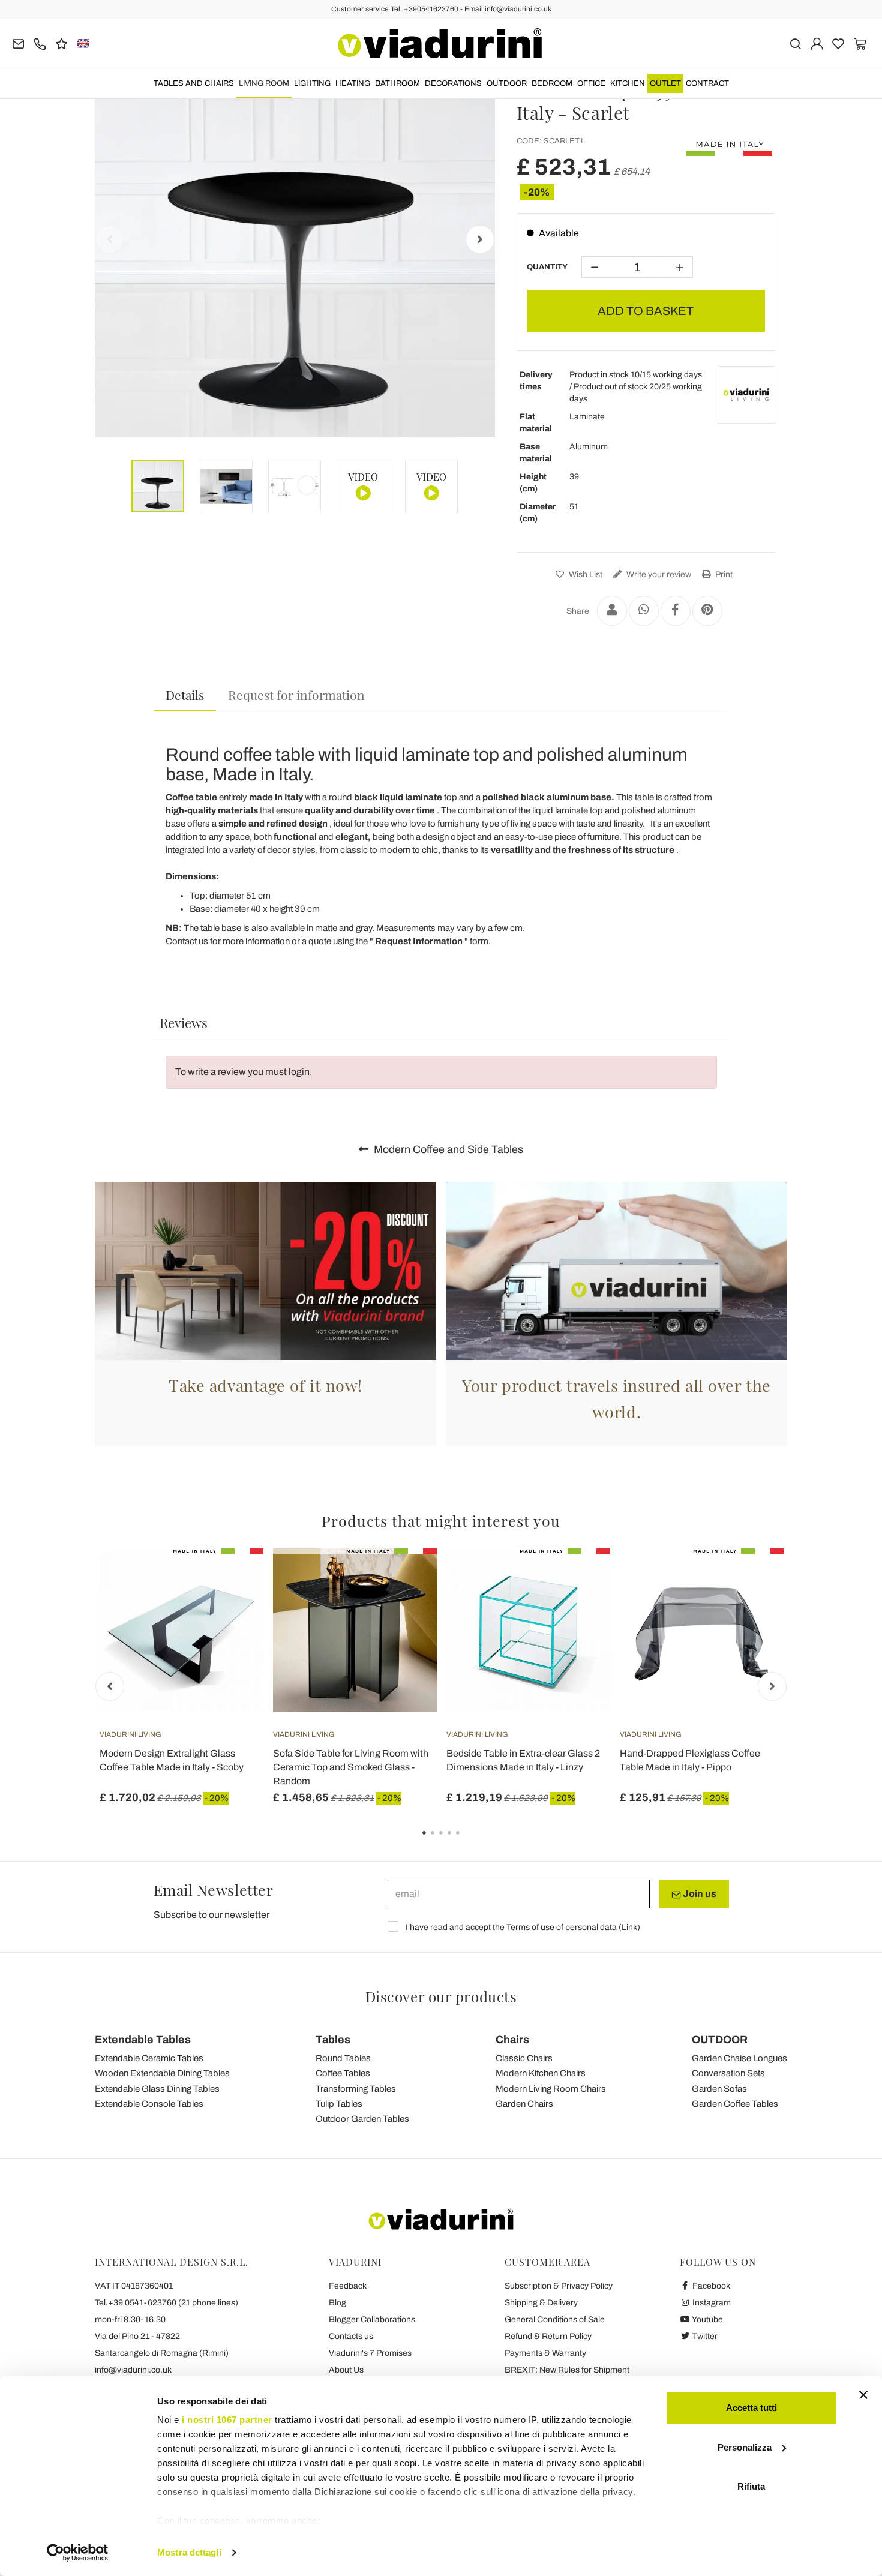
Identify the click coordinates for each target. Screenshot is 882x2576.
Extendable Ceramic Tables (149, 2058)
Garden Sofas (719, 2089)
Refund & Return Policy (548, 2336)
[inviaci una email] (18, 43)
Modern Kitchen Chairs (541, 2073)
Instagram (711, 2303)
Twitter (704, 2336)
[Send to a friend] (612, 611)
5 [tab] (468, 1841)
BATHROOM (397, 83)
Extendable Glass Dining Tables (157, 2089)
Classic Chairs (524, 2058)
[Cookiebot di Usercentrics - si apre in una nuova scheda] (78, 2553)
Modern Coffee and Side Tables (447, 1149)
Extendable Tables (143, 2040)
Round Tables (343, 2058)
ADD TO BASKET (646, 311)
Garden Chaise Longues (739, 2058)
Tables (333, 2040)
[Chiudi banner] (863, 2395)
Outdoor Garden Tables (362, 2119)
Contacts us (351, 2336)
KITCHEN (628, 83)
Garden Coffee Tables (735, 2104)
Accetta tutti (751, 2408)
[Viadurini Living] (746, 395)
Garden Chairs (524, 2104)
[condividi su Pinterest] (707, 611)
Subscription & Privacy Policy (559, 2286)
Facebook (710, 2286)
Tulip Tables (339, 2104)
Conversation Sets (728, 2073)
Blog (337, 2303)
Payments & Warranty (545, 2353)
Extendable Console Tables (149, 2104)
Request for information (296, 695)
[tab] (185, 696)
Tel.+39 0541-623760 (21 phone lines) (166, 2303)
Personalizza (745, 2447)
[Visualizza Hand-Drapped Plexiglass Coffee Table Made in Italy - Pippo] (753, 1578)
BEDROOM (552, 83)
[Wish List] (233, 1608)
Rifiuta (751, 2486)
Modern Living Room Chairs (551, 2089)
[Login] (817, 43)
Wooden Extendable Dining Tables (162, 2073)
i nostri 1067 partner (227, 2420)
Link (629, 1927)
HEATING (353, 83)
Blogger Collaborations (372, 2320)
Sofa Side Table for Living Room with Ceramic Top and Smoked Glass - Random (351, 1767)
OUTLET (665, 83)
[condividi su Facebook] (676, 611)
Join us (699, 1894)
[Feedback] (61, 43)
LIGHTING (312, 83)
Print (723, 574)
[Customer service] (40, 43)
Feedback (348, 2286)
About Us (346, 2370)
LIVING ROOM (264, 83)
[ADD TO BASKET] (406, 1578)
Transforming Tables (356, 2089)
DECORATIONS (453, 83)
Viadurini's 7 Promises (370, 2353)
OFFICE (591, 83)
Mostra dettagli (189, 2552)
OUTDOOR (507, 83)
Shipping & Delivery (541, 2303)
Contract (707, 83)
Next (480, 239)
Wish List (585, 574)
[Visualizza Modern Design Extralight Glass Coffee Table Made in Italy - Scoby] (233, 1578)
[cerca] (795, 43)
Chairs (512, 2040)
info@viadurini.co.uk (133, 2370)
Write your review (658, 574)
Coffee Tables (343, 2073)
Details (185, 695)
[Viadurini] (440, 43)
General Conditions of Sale (555, 2320)
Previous (110, 239)
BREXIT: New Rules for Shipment (567, 2370)
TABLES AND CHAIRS (194, 83)
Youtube (707, 2320)
